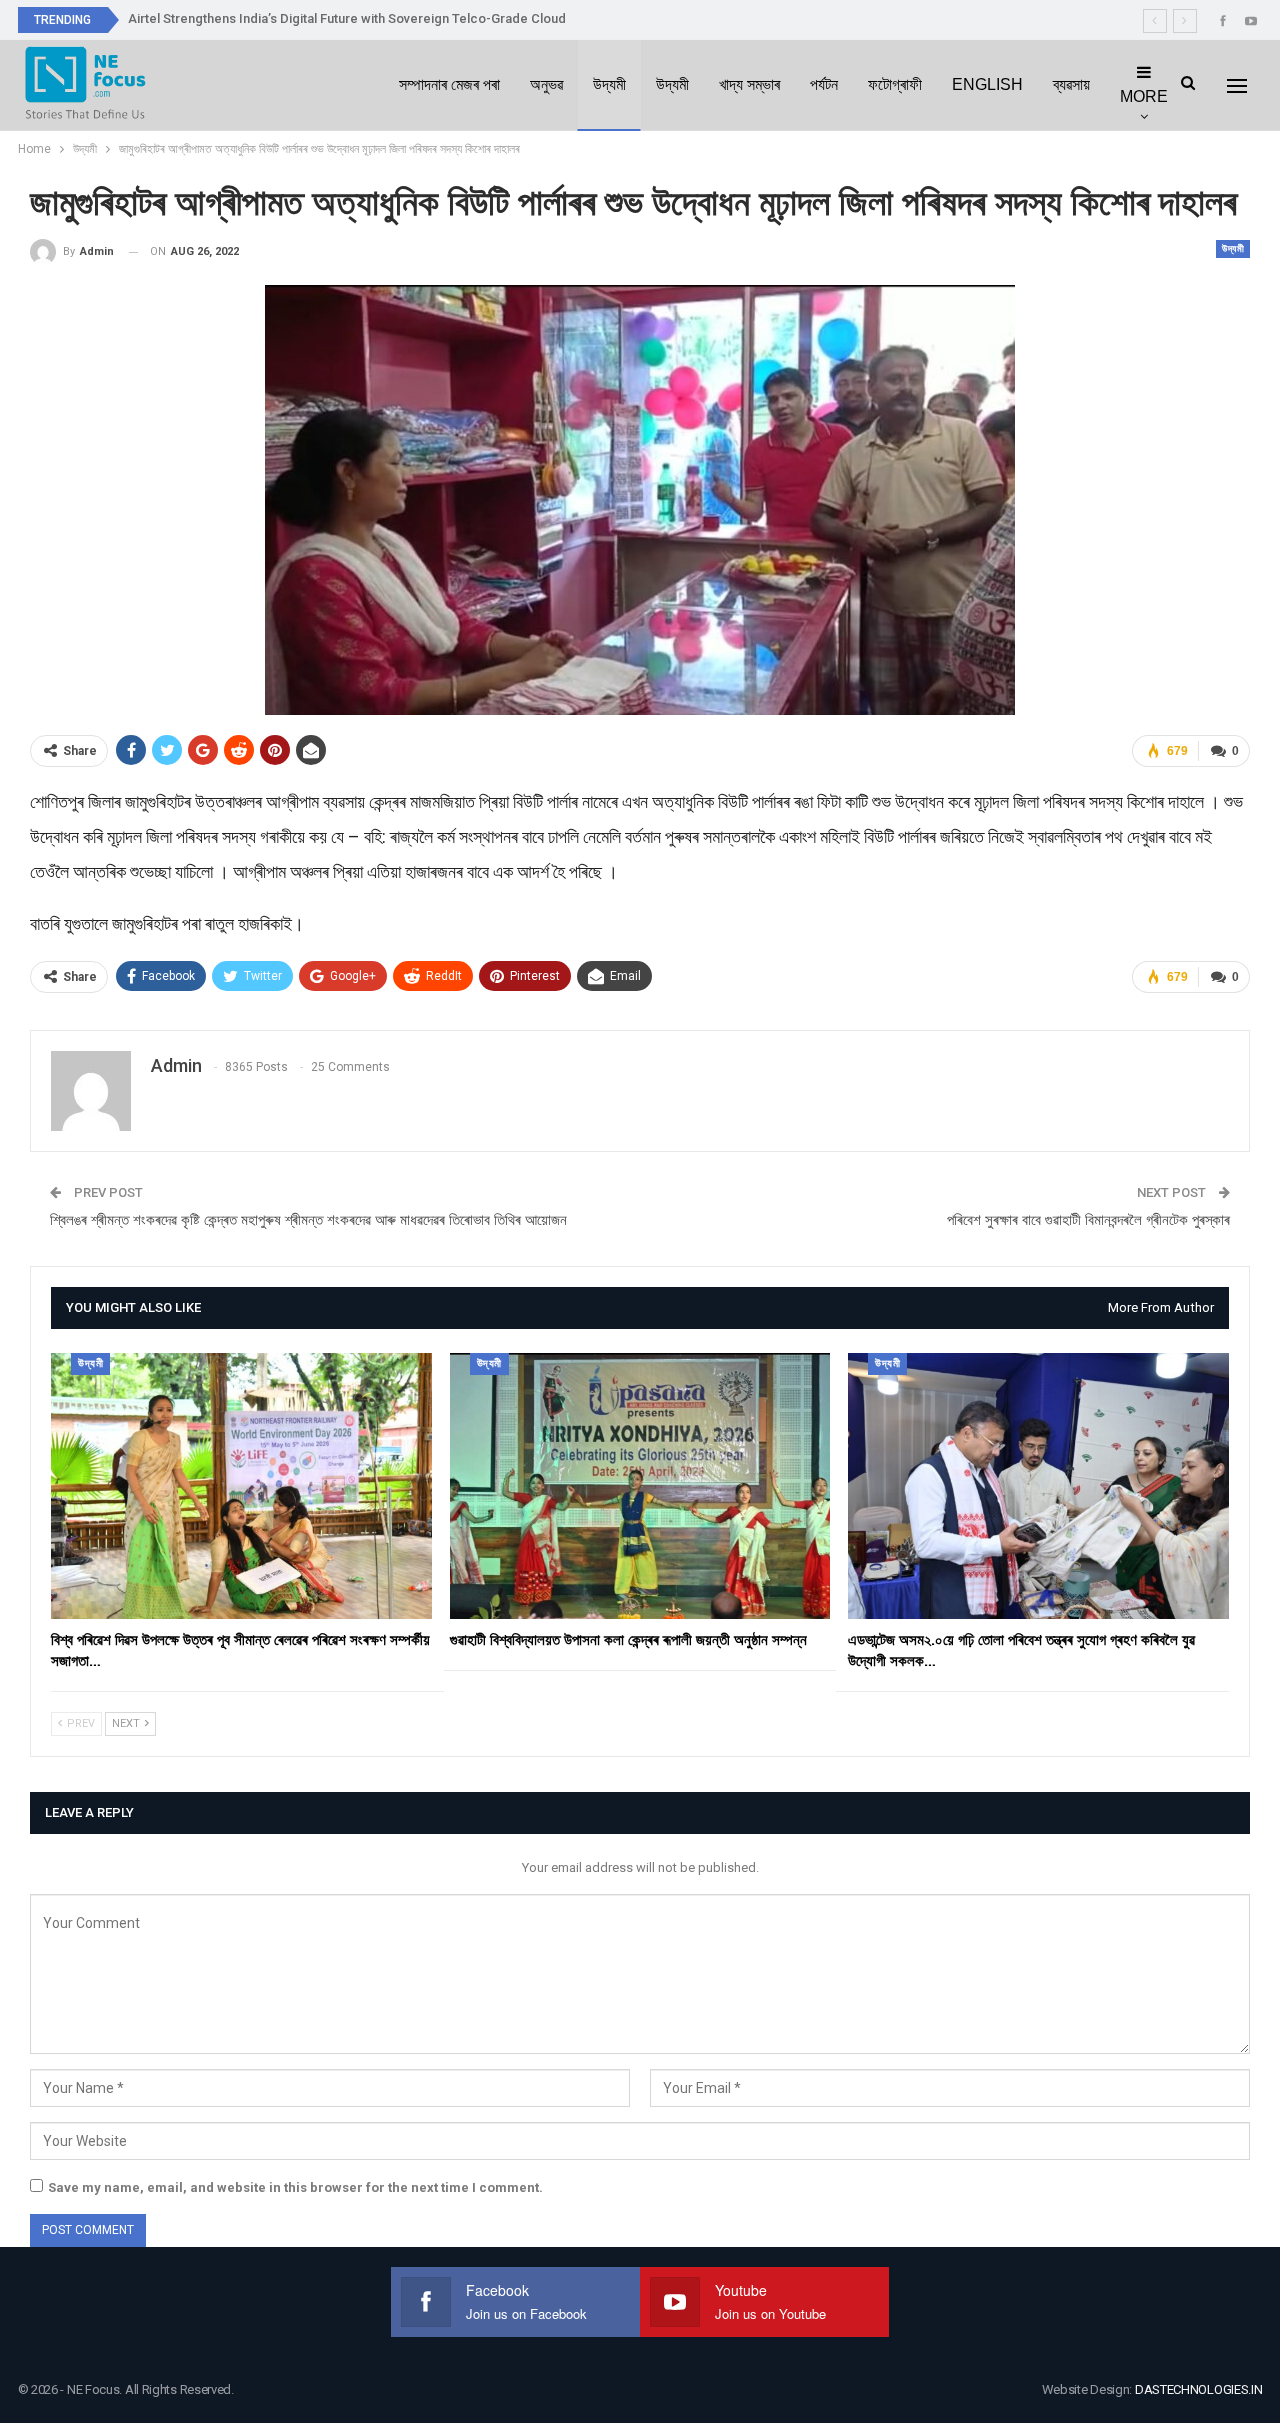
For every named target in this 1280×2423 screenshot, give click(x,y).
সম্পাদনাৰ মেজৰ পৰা (449, 84)
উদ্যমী (609, 84)
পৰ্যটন (824, 84)
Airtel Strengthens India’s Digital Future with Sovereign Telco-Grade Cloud (347, 18)
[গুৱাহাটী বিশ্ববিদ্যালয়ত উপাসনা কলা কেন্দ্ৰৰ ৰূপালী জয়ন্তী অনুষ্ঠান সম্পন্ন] (640, 1486)
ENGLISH (987, 84)
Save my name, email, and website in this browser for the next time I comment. (295, 2187)
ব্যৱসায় (1071, 84)
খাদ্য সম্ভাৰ (749, 84)
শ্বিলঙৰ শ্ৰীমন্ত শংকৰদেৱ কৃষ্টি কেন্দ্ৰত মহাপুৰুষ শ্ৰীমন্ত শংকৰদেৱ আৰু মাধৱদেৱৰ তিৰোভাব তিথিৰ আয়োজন (308, 1220)
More (1144, 96)
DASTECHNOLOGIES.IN (1199, 2389)
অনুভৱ (546, 84)
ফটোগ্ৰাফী (895, 84)
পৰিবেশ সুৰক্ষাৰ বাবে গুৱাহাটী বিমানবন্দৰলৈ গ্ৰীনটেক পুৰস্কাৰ (1088, 1220)
